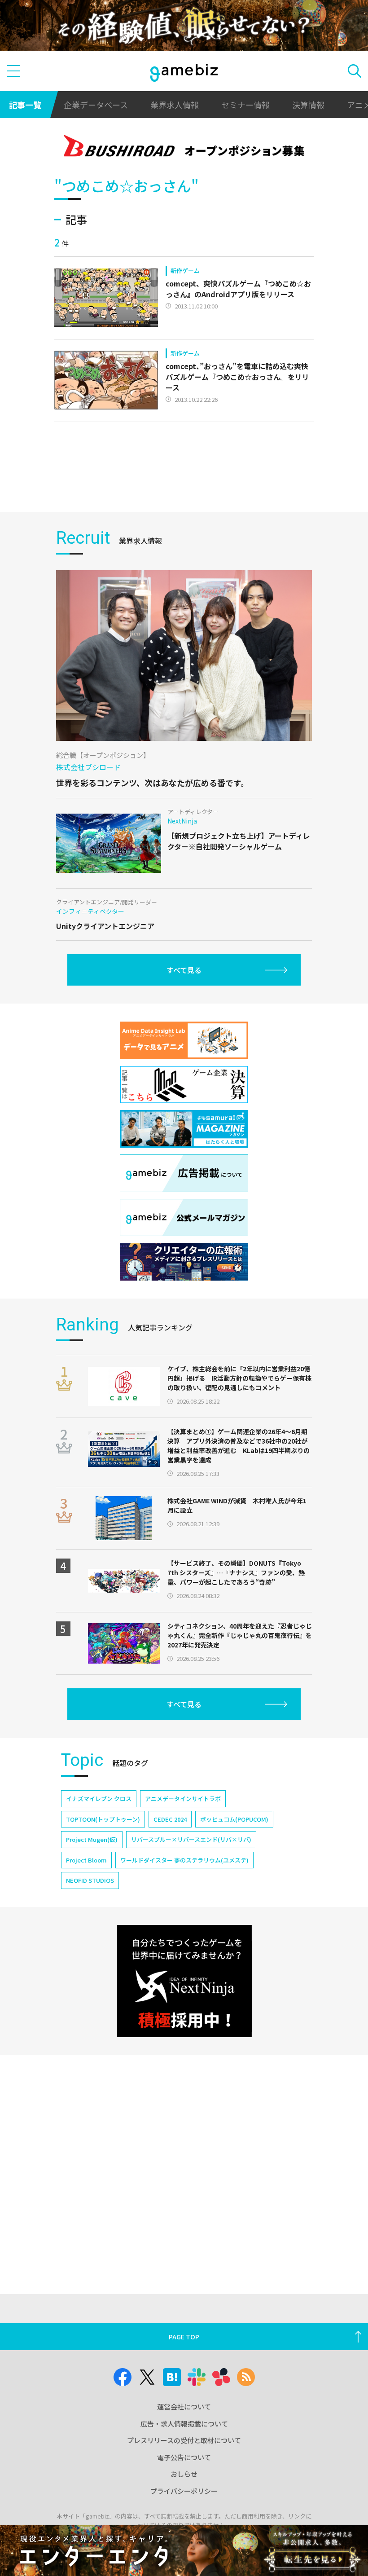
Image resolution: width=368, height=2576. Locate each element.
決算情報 (308, 105)
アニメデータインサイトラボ (183, 1799)
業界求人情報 (175, 105)
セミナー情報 (245, 105)
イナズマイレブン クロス (99, 1799)
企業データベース (96, 105)
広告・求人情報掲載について (184, 2424)
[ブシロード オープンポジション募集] (184, 148)
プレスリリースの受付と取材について (184, 2440)
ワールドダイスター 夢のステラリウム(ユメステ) (184, 1860)
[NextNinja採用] (184, 1981)
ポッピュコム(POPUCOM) (234, 1819)
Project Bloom (86, 1860)
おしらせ (184, 2474)
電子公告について (184, 2457)
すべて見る (184, 970)
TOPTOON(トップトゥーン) (103, 1819)
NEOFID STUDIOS (90, 1880)
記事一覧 (25, 105)
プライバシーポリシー (184, 2491)
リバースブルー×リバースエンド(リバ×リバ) (191, 1839)
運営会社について (184, 2406)
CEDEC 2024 (170, 1819)
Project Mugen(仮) (92, 1839)
